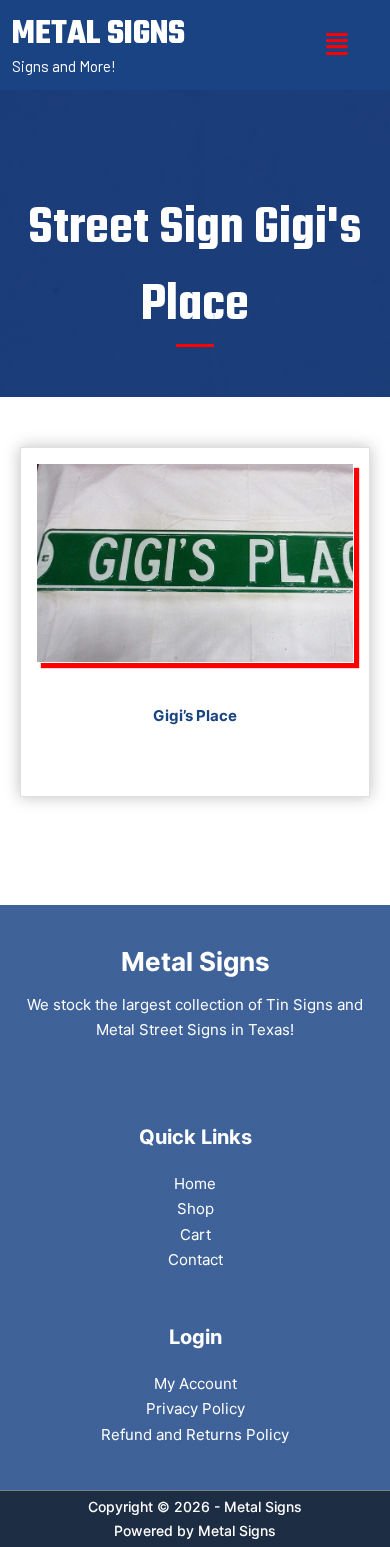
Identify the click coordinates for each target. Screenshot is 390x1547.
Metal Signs (237, 1530)
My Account (195, 1383)
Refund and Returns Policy (195, 1434)
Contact (195, 1259)
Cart (195, 1234)
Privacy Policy (195, 1408)
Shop (195, 1208)
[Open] (337, 44)
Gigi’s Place (195, 715)
